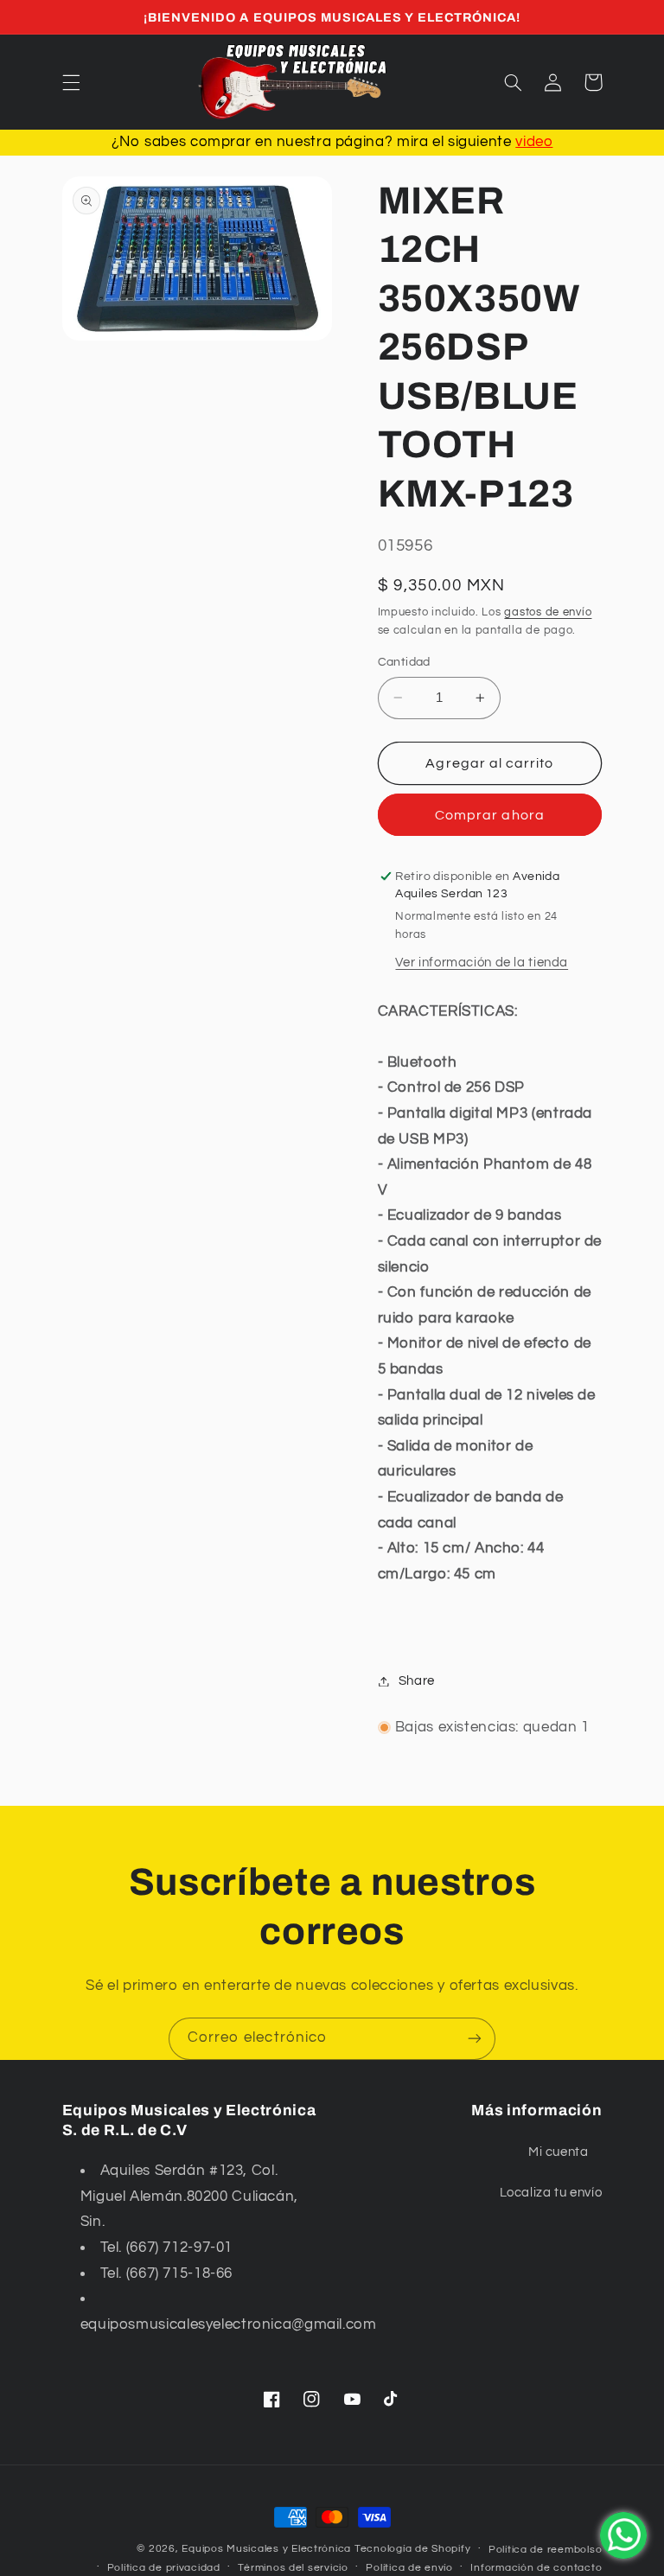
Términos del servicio (293, 2568)
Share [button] (417, 1681)
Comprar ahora (490, 815)
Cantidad (404, 662)
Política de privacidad (164, 2568)
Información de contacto (536, 2568)
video (534, 142)
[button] (71, 82)
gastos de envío (548, 612)
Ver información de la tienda (482, 963)
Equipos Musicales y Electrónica (266, 2549)
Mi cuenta (559, 2152)
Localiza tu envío (551, 2193)
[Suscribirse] (475, 2039)
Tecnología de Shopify (412, 2549)
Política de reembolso (545, 2550)
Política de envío (409, 2568)
